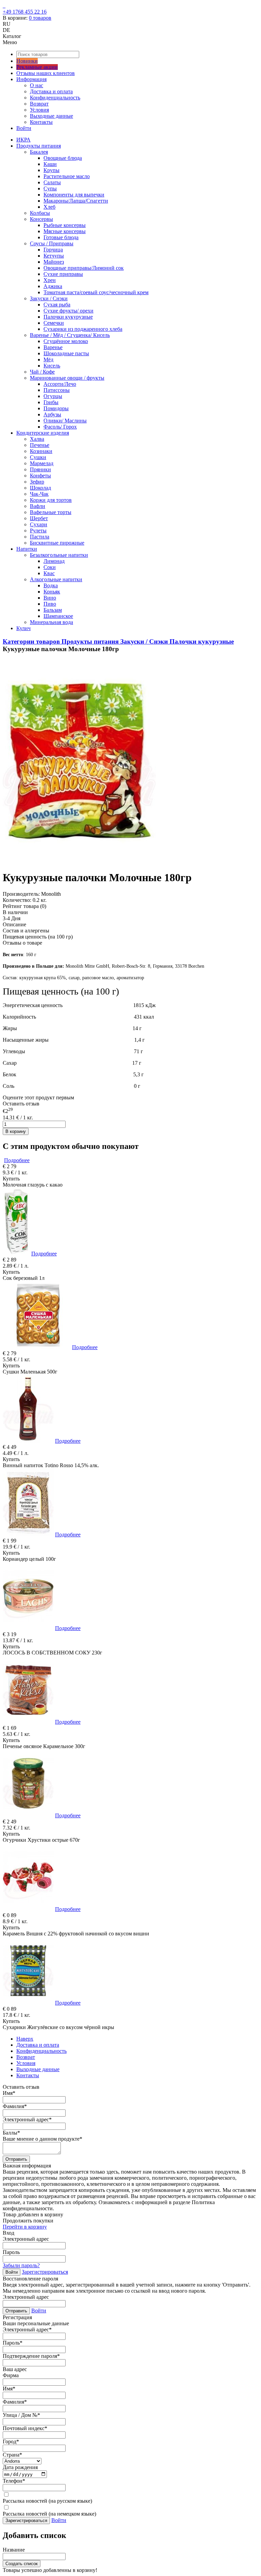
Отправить (16, 2159)
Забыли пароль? (21, 2265)
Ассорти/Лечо (60, 384)
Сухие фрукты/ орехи (68, 311)
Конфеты (40, 476)
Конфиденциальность (55, 98)
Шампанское (58, 616)
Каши (50, 164)
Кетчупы (54, 256)
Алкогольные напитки (56, 579)
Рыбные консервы (65, 225)
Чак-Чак (39, 494)
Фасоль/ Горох (60, 427)
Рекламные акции (37, 67)
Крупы (51, 170)
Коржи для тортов (51, 500)
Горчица (53, 250)
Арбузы (52, 414)
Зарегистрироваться (45, 2272)
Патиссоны (57, 390)
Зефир (37, 482)
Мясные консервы (65, 231)
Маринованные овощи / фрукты (67, 378)
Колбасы (40, 213)
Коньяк (52, 592)
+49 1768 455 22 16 (25, 12)
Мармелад (42, 463)
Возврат (39, 104)
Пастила (40, 537)
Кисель (52, 366)
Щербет (39, 518)
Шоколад (40, 488)
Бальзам (53, 610)
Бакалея (39, 152)
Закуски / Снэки (49, 298)
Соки (50, 567)
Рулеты (38, 531)
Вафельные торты (51, 512)
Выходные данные (51, 116)
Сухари (39, 524)
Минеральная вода (51, 622)
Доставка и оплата (51, 91)
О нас (37, 85)
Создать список (22, 2564)
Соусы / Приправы (52, 243)
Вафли (38, 506)
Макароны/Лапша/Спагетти (76, 201)
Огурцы (53, 396)
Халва (37, 439)
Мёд (48, 359)
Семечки (54, 323)
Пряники (40, 469)
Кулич (23, 628)
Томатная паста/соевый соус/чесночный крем (96, 292)
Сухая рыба (57, 305)
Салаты (52, 182)
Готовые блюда (61, 237)
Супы (50, 188)
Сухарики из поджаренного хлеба (83, 329)
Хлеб (49, 207)
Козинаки (41, 451)
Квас (49, 573)
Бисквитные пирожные (57, 543)
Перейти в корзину (25, 2227)
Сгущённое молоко (66, 341)
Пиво (50, 604)
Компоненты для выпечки (74, 195)
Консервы (41, 219)
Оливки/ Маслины (65, 421)
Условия (39, 110)
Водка (51, 585)
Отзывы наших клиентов (46, 73)
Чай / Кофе (42, 372)
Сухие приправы (63, 274)
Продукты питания (39, 146)
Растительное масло (67, 176)
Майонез (54, 262)
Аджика (53, 286)
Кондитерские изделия (43, 433)
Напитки (27, 549)
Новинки (27, 61)
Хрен (50, 280)
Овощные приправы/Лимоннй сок (84, 268)
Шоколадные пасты (66, 353)
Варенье (53, 347)
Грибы (51, 402)
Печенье (40, 445)
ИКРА (23, 140)
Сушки (38, 457)
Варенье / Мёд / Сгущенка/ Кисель (70, 335)
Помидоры (56, 408)
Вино (50, 598)
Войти (24, 128)
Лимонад (54, 561)
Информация (31, 79)
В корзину (16, 1131)
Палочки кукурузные (68, 317)
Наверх (25, 2039)
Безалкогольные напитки (59, 555)
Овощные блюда (63, 158)
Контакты (41, 122)
